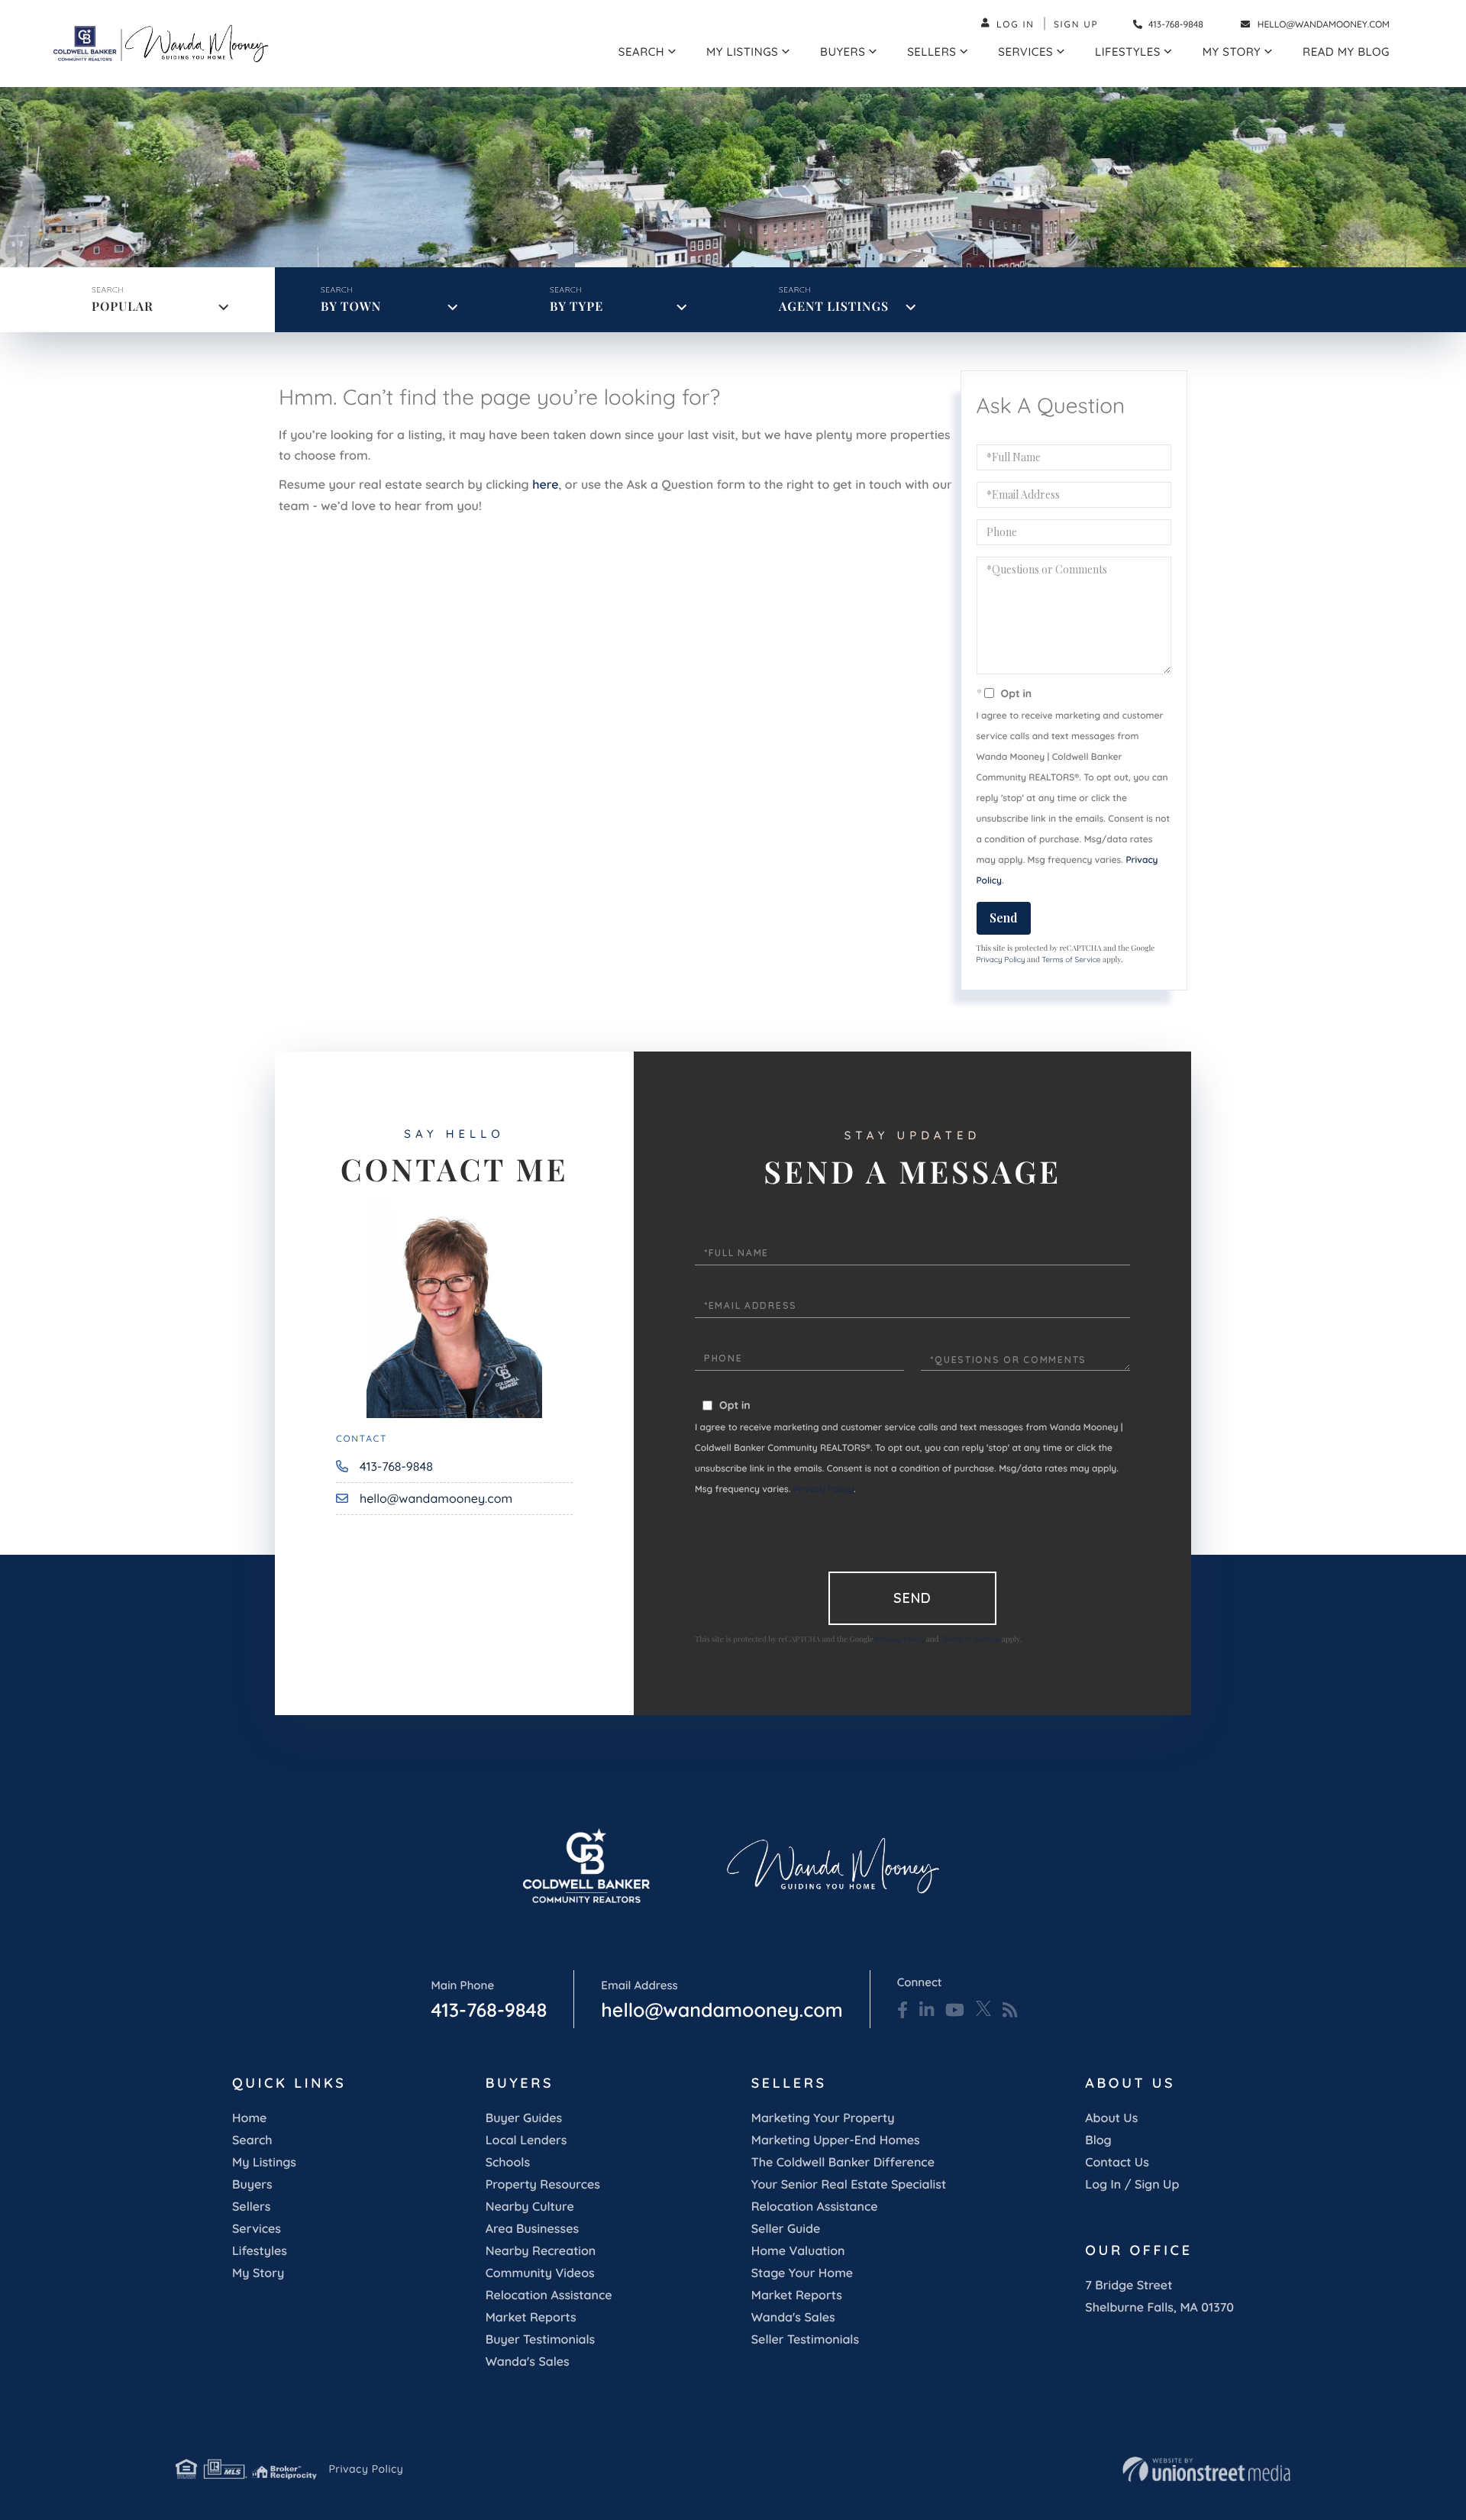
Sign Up (1076, 24)
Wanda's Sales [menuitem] (528, 2361)
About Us (1111, 2118)
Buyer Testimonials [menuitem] (541, 2339)
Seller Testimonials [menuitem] (805, 2339)
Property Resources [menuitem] (543, 2184)
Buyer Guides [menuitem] (524, 2118)
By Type (576, 307)
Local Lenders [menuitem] (526, 2140)
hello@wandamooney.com (1324, 24)
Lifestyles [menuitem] (1128, 52)
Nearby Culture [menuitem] (530, 2206)
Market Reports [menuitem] (531, 2317)
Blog (1098, 2140)
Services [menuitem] (1025, 52)
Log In (1016, 24)
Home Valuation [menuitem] (798, 2250)
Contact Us (1117, 2162)
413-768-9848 (1175, 24)
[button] (911, 224)
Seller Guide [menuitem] (786, 2228)
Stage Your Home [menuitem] (802, 2273)
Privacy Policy (1001, 960)
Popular (123, 307)
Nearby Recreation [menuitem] (541, 2250)
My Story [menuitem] (1232, 52)
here (545, 484)
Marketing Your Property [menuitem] (823, 2118)
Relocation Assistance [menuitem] (549, 2295)
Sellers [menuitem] (932, 52)
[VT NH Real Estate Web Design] (1206, 2470)
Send (1004, 918)
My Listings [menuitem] (742, 52)
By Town (351, 307)
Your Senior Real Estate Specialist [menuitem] (849, 2184)
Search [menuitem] (641, 52)
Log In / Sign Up (1132, 2184)
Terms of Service (1071, 960)
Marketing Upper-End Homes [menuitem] (836, 2140)
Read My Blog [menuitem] (1346, 52)
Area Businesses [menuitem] (532, 2228)
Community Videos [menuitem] (540, 2273)
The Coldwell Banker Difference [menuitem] (843, 2162)
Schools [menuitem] (508, 2162)
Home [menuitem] (249, 2118)
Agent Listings (834, 307)
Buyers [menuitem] (843, 52)
